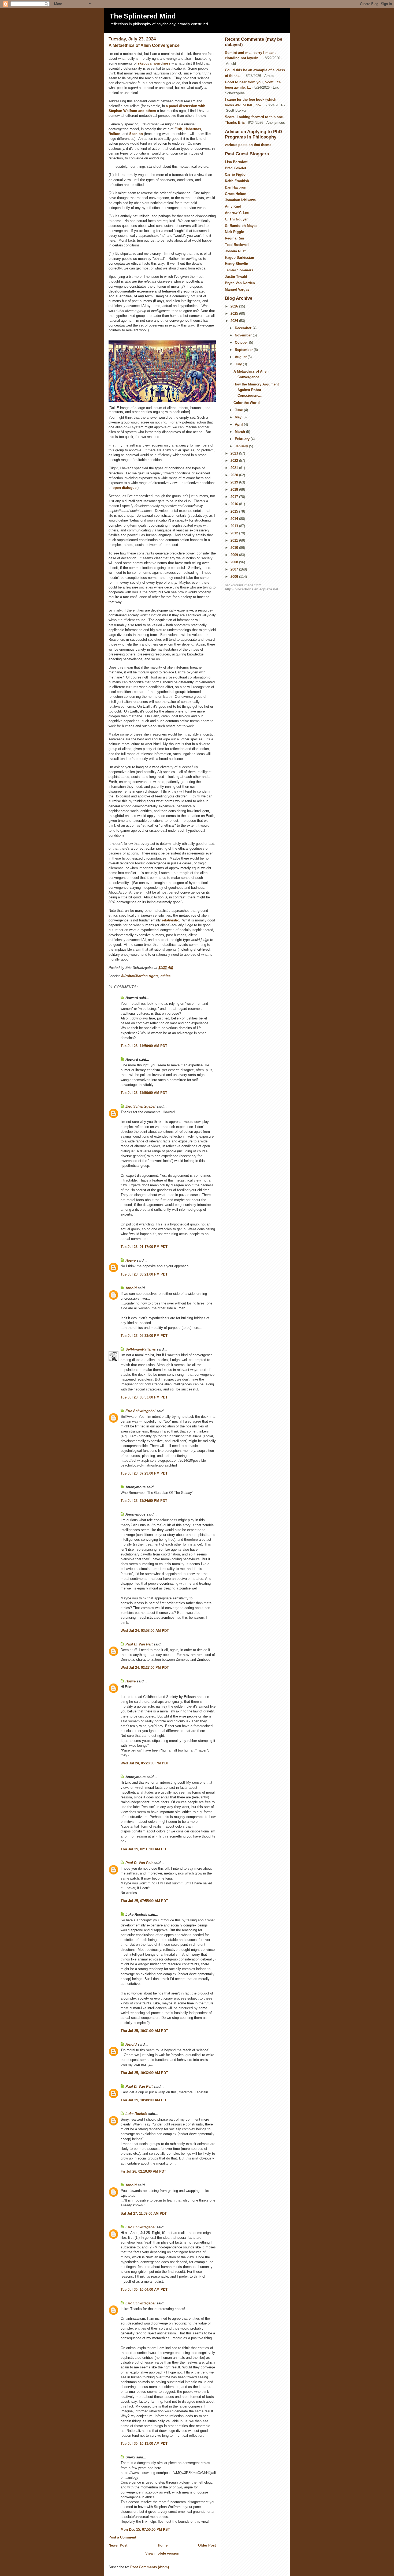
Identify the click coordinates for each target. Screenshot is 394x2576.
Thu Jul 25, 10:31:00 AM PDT (144, 2031)
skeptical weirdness (154, 63)
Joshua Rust (235, 251)
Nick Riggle (234, 232)
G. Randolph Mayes (241, 226)
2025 (235, 314)
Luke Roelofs (136, 2114)
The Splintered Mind (143, 16)
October (242, 342)
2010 (235, 548)
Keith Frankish (237, 181)
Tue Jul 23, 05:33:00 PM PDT (144, 1336)
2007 (235, 569)
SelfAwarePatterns (141, 1349)
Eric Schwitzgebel (140, 1106)
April (239, 424)
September (244, 350)
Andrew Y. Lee (237, 213)
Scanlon (136, 134)
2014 (235, 519)
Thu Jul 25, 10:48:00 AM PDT (144, 2100)
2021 (235, 468)
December (244, 328)
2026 (235, 306)
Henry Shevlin (237, 264)
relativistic (170, 920)
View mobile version (162, 2553)
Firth (178, 129)
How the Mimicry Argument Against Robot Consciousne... (256, 390)
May (239, 417)
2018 (235, 490)
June (239, 410)
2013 (235, 526)
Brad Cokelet (235, 168)
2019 (235, 482)
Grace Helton (236, 194)
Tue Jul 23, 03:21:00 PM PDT (144, 1274)
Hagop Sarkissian (239, 258)
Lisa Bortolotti (237, 162)
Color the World (247, 403)
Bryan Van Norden (240, 283)
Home (163, 2545)
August (241, 357)
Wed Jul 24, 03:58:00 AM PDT (145, 1631)
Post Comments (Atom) (150, 2567)
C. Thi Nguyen (237, 219)
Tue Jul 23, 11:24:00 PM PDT (144, 1501)
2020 (235, 475)
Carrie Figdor (236, 175)
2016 (235, 504)
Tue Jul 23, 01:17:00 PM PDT (144, 1247)
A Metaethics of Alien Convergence (144, 45)
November (244, 335)
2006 (235, 577)
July (239, 364)
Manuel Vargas (237, 289)
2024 (235, 321)
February (243, 439)
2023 (235, 453)
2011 (235, 540)
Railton (114, 134)
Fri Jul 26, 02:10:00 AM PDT (143, 2171)
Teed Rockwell (237, 245)
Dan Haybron (236, 187)
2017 (235, 497)
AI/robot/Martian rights (140, 976)
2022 (235, 461)
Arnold (131, 1288)
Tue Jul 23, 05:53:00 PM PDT (144, 1397)
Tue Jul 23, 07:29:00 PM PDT (144, 1473)
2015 (235, 511)
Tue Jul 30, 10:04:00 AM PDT (144, 2290)
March (240, 432)
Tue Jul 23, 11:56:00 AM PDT (144, 1093)
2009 (235, 555)
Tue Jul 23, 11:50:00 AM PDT (144, 1046)
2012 (235, 533)
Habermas (193, 129)
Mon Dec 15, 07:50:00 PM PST (145, 2530)
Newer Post (118, 2545)
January (242, 446)
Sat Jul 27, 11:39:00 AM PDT (144, 2213)
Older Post (207, 2545)
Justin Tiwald (236, 277)
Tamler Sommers (239, 270)
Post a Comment (122, 2537)
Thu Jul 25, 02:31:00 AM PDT (144, 1849)
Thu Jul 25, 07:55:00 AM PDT (144, 1901)
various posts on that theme (248, 145)
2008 (235, 562)
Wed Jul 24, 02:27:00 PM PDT (145, 1668)
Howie (131, 1260)
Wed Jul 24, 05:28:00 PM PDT (145, 1763)
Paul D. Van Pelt (139, 1644)
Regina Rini (235, 238)
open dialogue (124, 488)
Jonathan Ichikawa (240, 200)
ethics (166, 976)
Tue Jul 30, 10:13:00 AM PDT (144, 2444)
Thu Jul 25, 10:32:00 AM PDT (144, 2073)
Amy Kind (233, 206)
